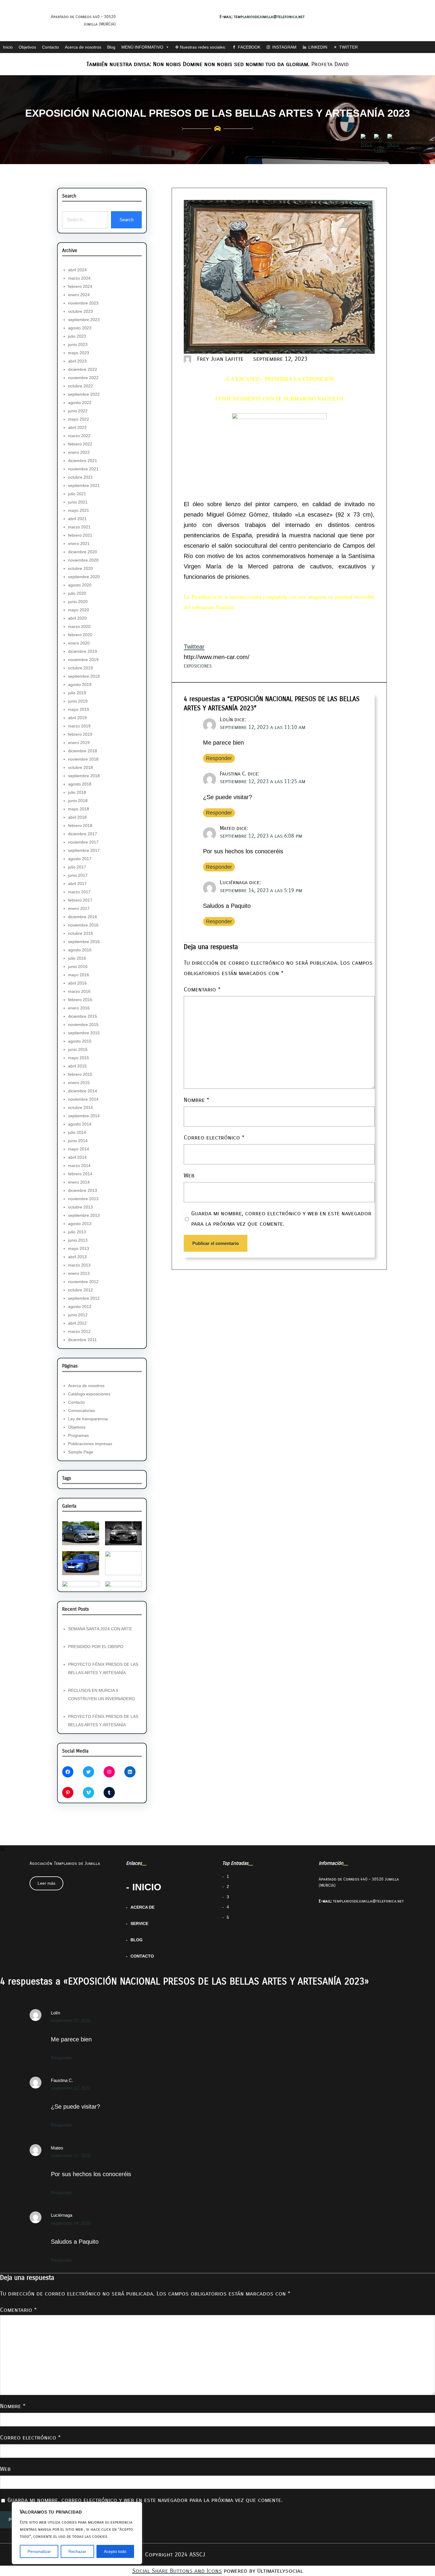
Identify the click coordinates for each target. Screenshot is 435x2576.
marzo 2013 (79, 1265)
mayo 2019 (79, 709)
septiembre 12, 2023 (71, 2020)
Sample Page (81, 1452)
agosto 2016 (80, 950)
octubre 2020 (80, 568)
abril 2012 (77, 1323)
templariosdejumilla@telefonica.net (269, 17)
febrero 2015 (80, 1074)
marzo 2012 (79, 1331)
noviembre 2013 (83, 1199)
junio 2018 (78, 801)
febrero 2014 (80, 1174)
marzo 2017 (79, 892)
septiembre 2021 (84, 485)
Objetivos (27, 47)
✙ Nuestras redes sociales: (201, 47)
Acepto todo (115, 2551)
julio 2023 (77, 336)
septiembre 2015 (84, 1033)
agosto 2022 (80, 403)
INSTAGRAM (284, 47)
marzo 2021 (79, 527)
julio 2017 (77, 867)
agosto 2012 (80, 1307)
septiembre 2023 (84, 320)
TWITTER (348, 47)
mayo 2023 (79, 353)
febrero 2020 (80, 635)
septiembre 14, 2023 (71, 2223)
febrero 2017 (80, 900)
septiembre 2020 (84, 577)
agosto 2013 (80, 1224)
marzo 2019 (79, 726)
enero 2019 (79, 743)
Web (189, 1175)
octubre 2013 (80, 1207)
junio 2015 (78, 1049)
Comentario (202, 989)
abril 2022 (77, 427)
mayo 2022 (79, 419)
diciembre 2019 (83, 651)
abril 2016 (77, 983)
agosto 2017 (80, 859)
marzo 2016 (79, 991)
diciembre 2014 (83, 1091)
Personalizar (39, 2551)
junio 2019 (78, 701)
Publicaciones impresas (90, 1444)
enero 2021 (79, 544)
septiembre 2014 (84, 1116)
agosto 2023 (80, 328)
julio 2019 (77, 693)
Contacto (50, 47)
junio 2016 (78, 966)
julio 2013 (77, 1232)
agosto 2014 (80, 1124)
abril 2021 (77, 519)
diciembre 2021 (83, 461)
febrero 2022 (80, 444)
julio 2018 (77, 792)
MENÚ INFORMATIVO (142, 47)
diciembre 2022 (83, 369)
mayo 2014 (79, 1149)
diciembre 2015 (83, 1016)
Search (127, 220)
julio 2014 (77, 1132)
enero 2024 (79, 295)
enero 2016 (79, 1008)
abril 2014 (77, 1157)
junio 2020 (78, 602)
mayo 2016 (79, 975)
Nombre (196, 1100)
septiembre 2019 (84, 676)
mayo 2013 (79, 1248)
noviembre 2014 (83, 1099)
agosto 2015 (80, 1041)
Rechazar (77, 2551)
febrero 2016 (80, 1000)
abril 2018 (77, 817)
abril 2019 (77, 718)
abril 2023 (77, 361)
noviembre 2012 (83, 1282)
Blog (111, 47)
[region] (77, 2533)
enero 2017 (79, 908)
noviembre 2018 (83, 759)
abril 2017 (77, 884)
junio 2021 (78, 502)
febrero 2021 (80, 535)
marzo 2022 (79, 436)
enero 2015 (79, 1083)
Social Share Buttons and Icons (177, 2571)
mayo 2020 (79, 610)
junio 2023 (78, 344)
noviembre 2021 (83, 469)
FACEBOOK (249, 47)
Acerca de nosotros (83, 47)
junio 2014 (78, 1141)
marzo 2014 (79, 1166)
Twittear (194, 647)
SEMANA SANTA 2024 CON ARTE (100, 1629)
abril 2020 (77, 618)
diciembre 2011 (82, 1340)
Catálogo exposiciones (89, 1394)
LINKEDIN (318, 47)
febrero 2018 (80, 825)
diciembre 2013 (83, 1190)
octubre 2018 (80, 767)
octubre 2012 (80, 1290)
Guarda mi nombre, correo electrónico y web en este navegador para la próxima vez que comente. (281, 1218)
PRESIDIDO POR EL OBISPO (96, 1647)
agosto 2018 (80, 784)
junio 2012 (78, 1315)
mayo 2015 (79, 1058)
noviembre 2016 (83, 925)
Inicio (8, 47)
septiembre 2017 (84, 850)
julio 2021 (77, 494)
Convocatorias (82, 1410)
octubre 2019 (80, 668)
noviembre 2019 (83, 660)
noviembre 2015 (83, 1025)
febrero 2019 (80, 734)
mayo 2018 (79, 809)
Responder (219, 758)
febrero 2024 (80, 286)
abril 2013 (77, 1257)
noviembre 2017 (83, 842)
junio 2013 (78, 1240)
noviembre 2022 (83, 378)
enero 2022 (79, 452)
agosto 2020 (80, 585)
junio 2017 (78, 875)
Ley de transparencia (88, 1419)
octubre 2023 (80, 311)
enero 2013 (79, 1273)
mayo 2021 (79, 510)
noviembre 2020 (83, 560)
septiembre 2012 (84, 1298)
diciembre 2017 (83, 834)
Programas (78, 1435)
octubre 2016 (80, 933)
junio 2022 (78, 411)
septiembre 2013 (84, 1215)
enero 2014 (79, 1182)
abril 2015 (77, 1066)
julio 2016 (77, 958)
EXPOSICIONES (198, 666)
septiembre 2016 (84, 942)
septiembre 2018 (84, 776)
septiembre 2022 (84, 394)
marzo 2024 (79, 278)
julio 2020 (77, 593)
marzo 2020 (79, 626)
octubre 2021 (80, 477)
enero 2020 (79, 643)
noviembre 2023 (83, 303)
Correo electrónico (214, 1138)
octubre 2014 (80, 1107)
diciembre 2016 (83, 917)
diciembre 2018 (83, 751)
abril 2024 (77, 270)
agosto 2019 (80, 685)
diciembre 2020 (83, 552)
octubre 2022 (80, 386)
